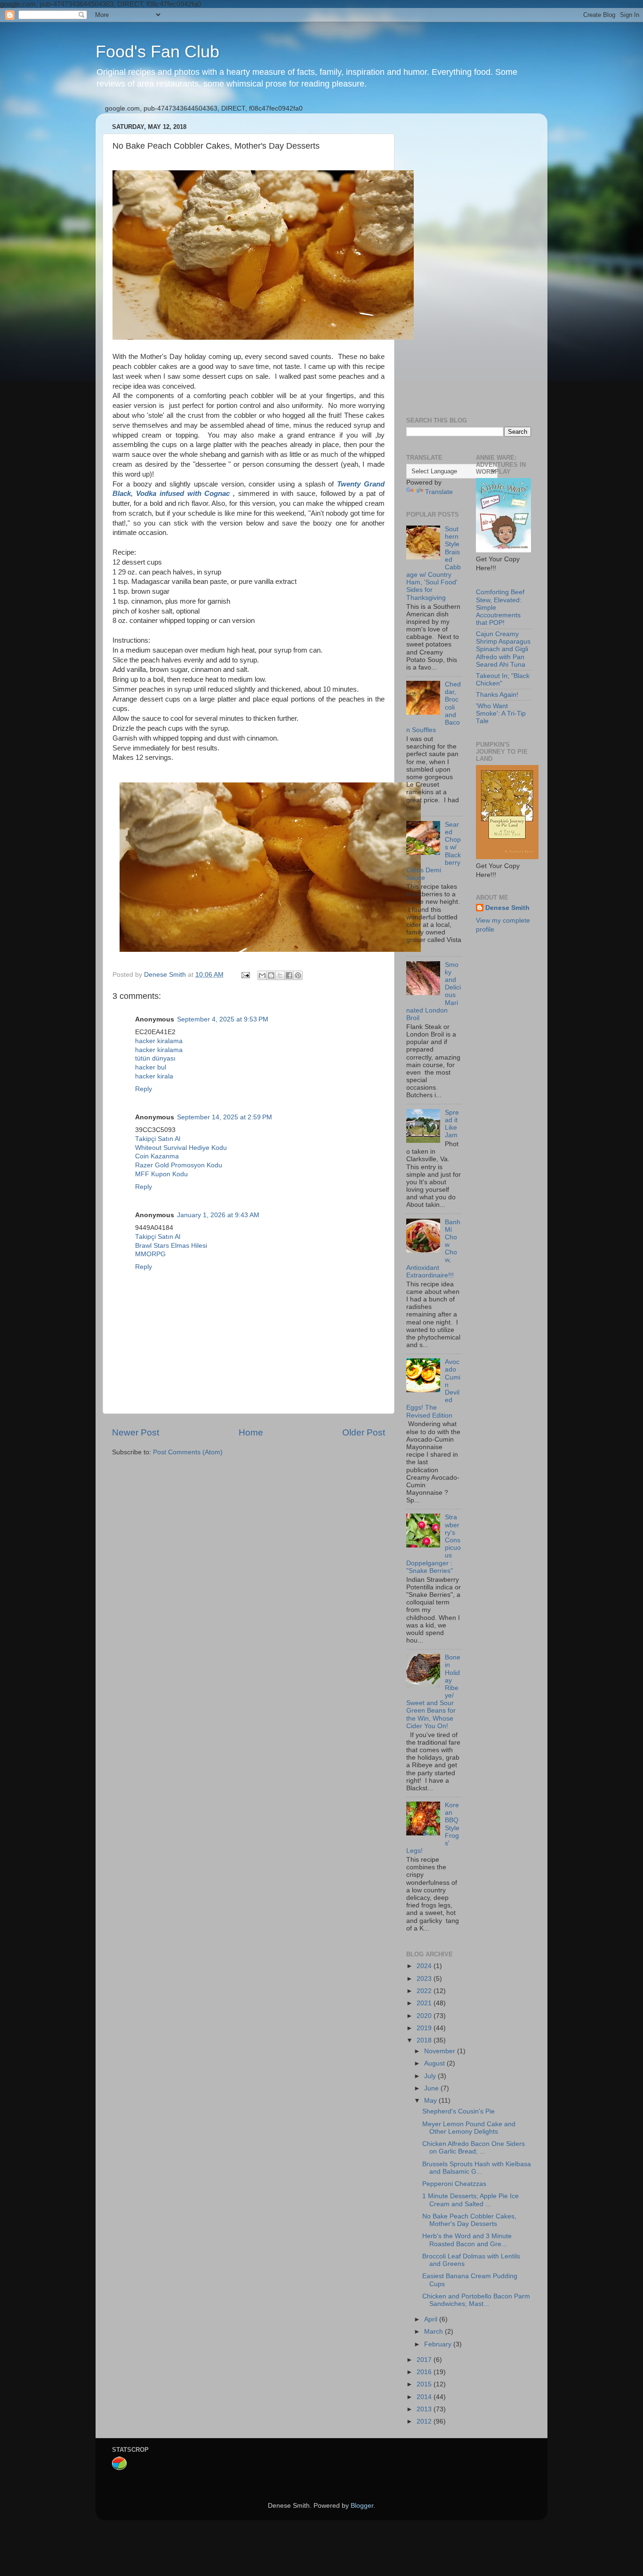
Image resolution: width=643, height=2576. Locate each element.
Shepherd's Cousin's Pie (458, 2111)
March (434, 2332)
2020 (425, 2016)
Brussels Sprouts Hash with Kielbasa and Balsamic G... (477, 2168)
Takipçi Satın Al (158, 1139)
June (432, 2088)
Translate (439, 492)
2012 (425, 2421)
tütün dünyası (155, 1058)
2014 (425, 2397)
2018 (425, 2040)
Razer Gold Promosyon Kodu (179, 1165)
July (431, 2076)
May (431, 2101)
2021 (425, 2003)
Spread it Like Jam (452, 1124)
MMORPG (150, 1254)
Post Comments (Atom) (188, 1452)
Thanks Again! (497, 695)
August (435, 2063)
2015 (425, 2384)
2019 (425, 2028)
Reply (144, 1089)
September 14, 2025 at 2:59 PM (225, 1117)
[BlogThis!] (271, 975)
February (439, 2344)
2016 (425, 2372)
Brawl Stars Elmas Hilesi (171, 1246)
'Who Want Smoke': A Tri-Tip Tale (501, 714)
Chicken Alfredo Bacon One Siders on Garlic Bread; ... (474, 2148)
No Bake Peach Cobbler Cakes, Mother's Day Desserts (469, 2220)
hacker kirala (154, 1076)
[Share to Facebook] (289, 975)
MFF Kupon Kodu (161, 1174)
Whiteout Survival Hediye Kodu (181, 1148)
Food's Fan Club (157, 52)
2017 (425, 2360)
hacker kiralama (159, 1041)
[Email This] (262, 975)
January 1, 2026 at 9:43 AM (218, 1215)
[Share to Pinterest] (298, 975)
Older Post (364, 1432)
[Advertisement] (469, 262)
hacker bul (151, 1067)
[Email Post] (245, 975)
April (432, 2319)
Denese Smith (507, 908)
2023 (425, 1979)
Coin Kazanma (157, 1156)
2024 (425, 1966)
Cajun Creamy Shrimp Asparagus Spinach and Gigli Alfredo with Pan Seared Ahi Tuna (503, 649)
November (441, 2051)
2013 (425, 2409)
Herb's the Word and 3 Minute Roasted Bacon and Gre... (467, 2240)
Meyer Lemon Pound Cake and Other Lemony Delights (469, 2128)
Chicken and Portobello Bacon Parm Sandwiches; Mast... (476, 2300)
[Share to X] (280, 975)
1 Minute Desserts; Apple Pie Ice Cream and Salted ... (470, 2200)
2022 (425, 1991)
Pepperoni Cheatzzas (454, 2184)
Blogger (362, 2506)
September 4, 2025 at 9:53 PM (223, 1019)
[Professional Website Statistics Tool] (119, 2468)
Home (251, 1432)
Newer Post (136, 1432)
